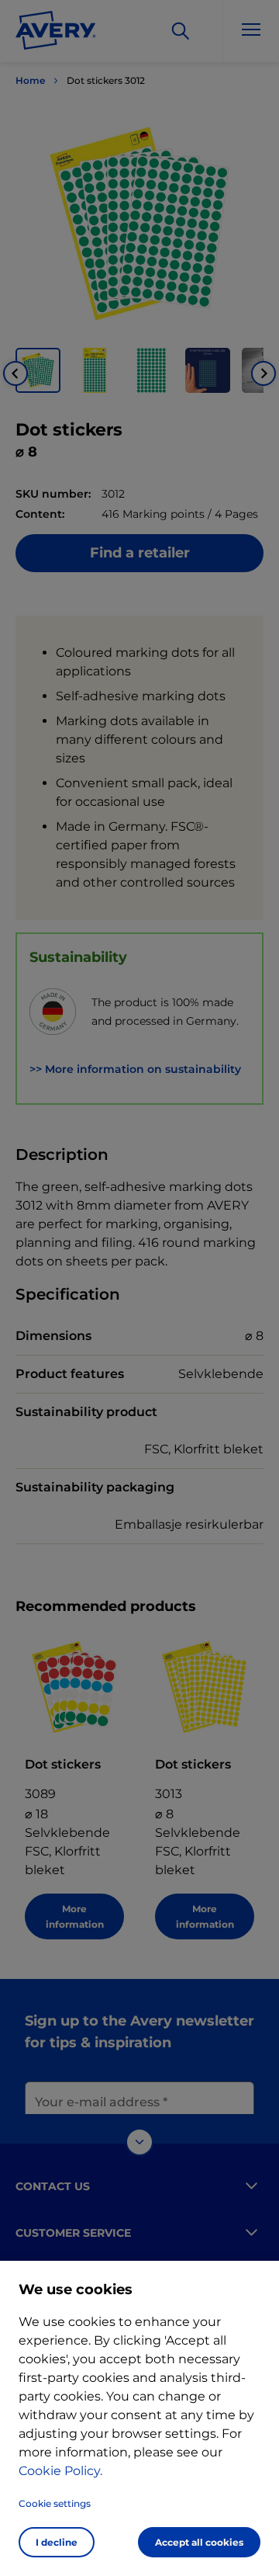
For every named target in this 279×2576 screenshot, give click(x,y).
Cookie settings (55, 2503)
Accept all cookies (199, 2542)
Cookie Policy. (60, 2471)
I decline (57, 2542)
